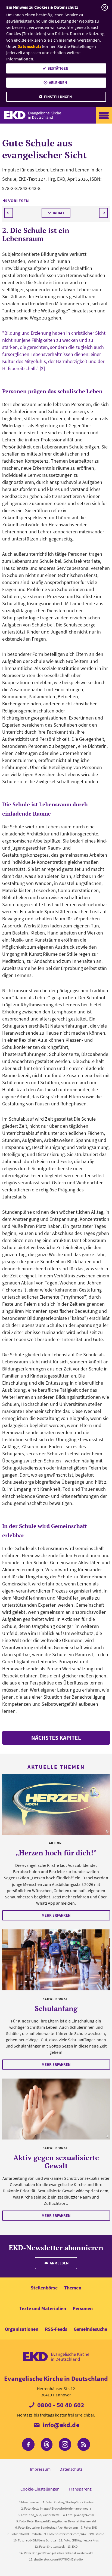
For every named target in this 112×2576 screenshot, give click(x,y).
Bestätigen (58, 68)
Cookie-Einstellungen (40, 2489)
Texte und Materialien (43, 2308)
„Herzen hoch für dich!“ (56, 1853)
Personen (83, 2308)
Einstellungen (58, 97)
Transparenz (80, 2489)
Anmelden (59, 2263)
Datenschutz (29, 46)
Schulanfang (56, 2008)
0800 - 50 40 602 (60, 2405)
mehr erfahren (56, 1915)
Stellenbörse (44, 2288)
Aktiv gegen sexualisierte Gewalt (56, 2162)
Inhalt (59, 213)
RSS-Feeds (56, 2329)
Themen (73, 2288)
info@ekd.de (60, 2425)
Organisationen (22, 2329)
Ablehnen (58, 82)
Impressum (40, 2469)
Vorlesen (18, 201)
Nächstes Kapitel (56, 1738)
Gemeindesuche (90, 2329)
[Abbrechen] (105, 7)
